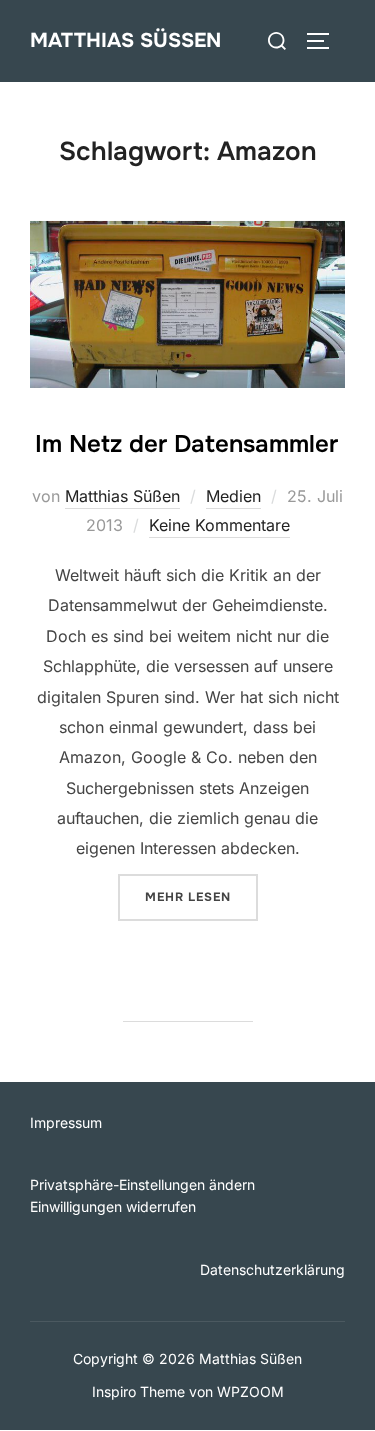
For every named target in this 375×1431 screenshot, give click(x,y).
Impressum (66, 1122)
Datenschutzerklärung (272, 1269)
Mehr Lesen (201, 896)
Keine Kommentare (219, 525)
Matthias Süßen (125, 40)
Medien (233, 496)
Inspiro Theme (138, 1391)
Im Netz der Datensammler (186, 444)
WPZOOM (250, 1391)
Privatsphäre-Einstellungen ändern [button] (142, 1184)
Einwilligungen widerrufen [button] (113, 1206)
